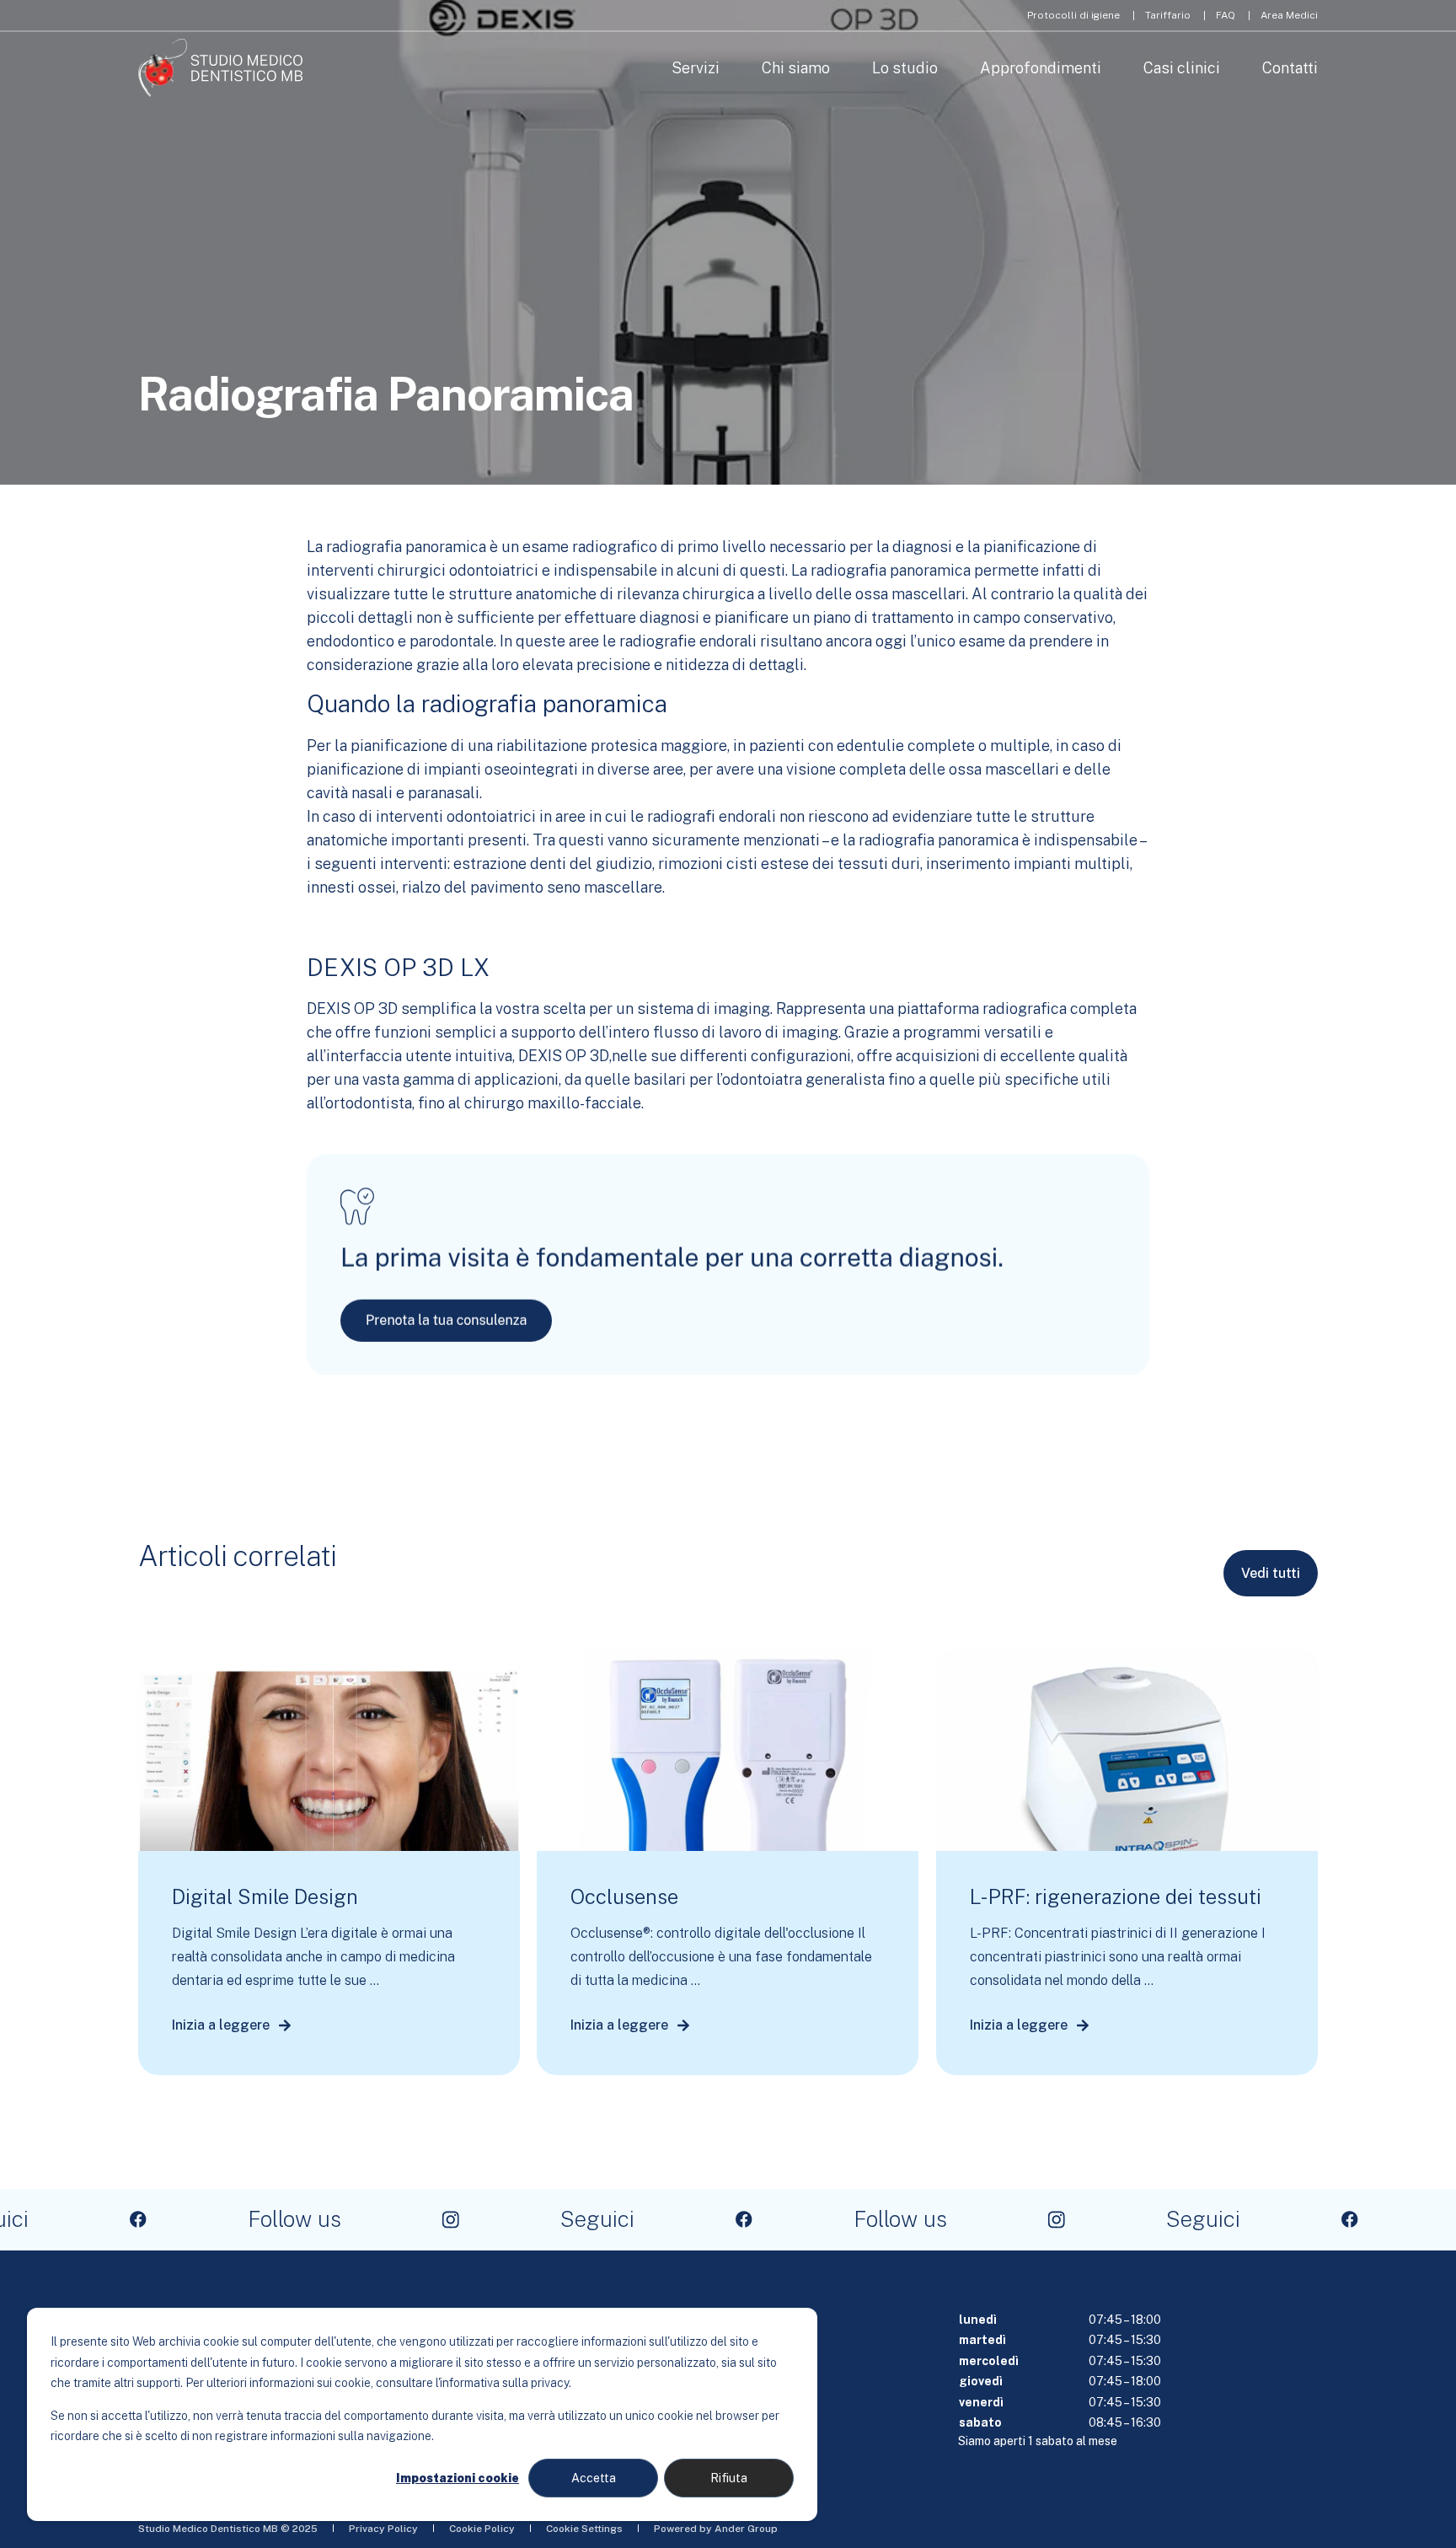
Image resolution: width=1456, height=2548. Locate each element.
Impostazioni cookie (458, 2478)
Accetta (594, 2478)
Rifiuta (729, 2478)
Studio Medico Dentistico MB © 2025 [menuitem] (228, 2529)
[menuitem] (1073, 15)
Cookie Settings (584, 2529)
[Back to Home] (220, 68)
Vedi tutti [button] (1271, 1573)
